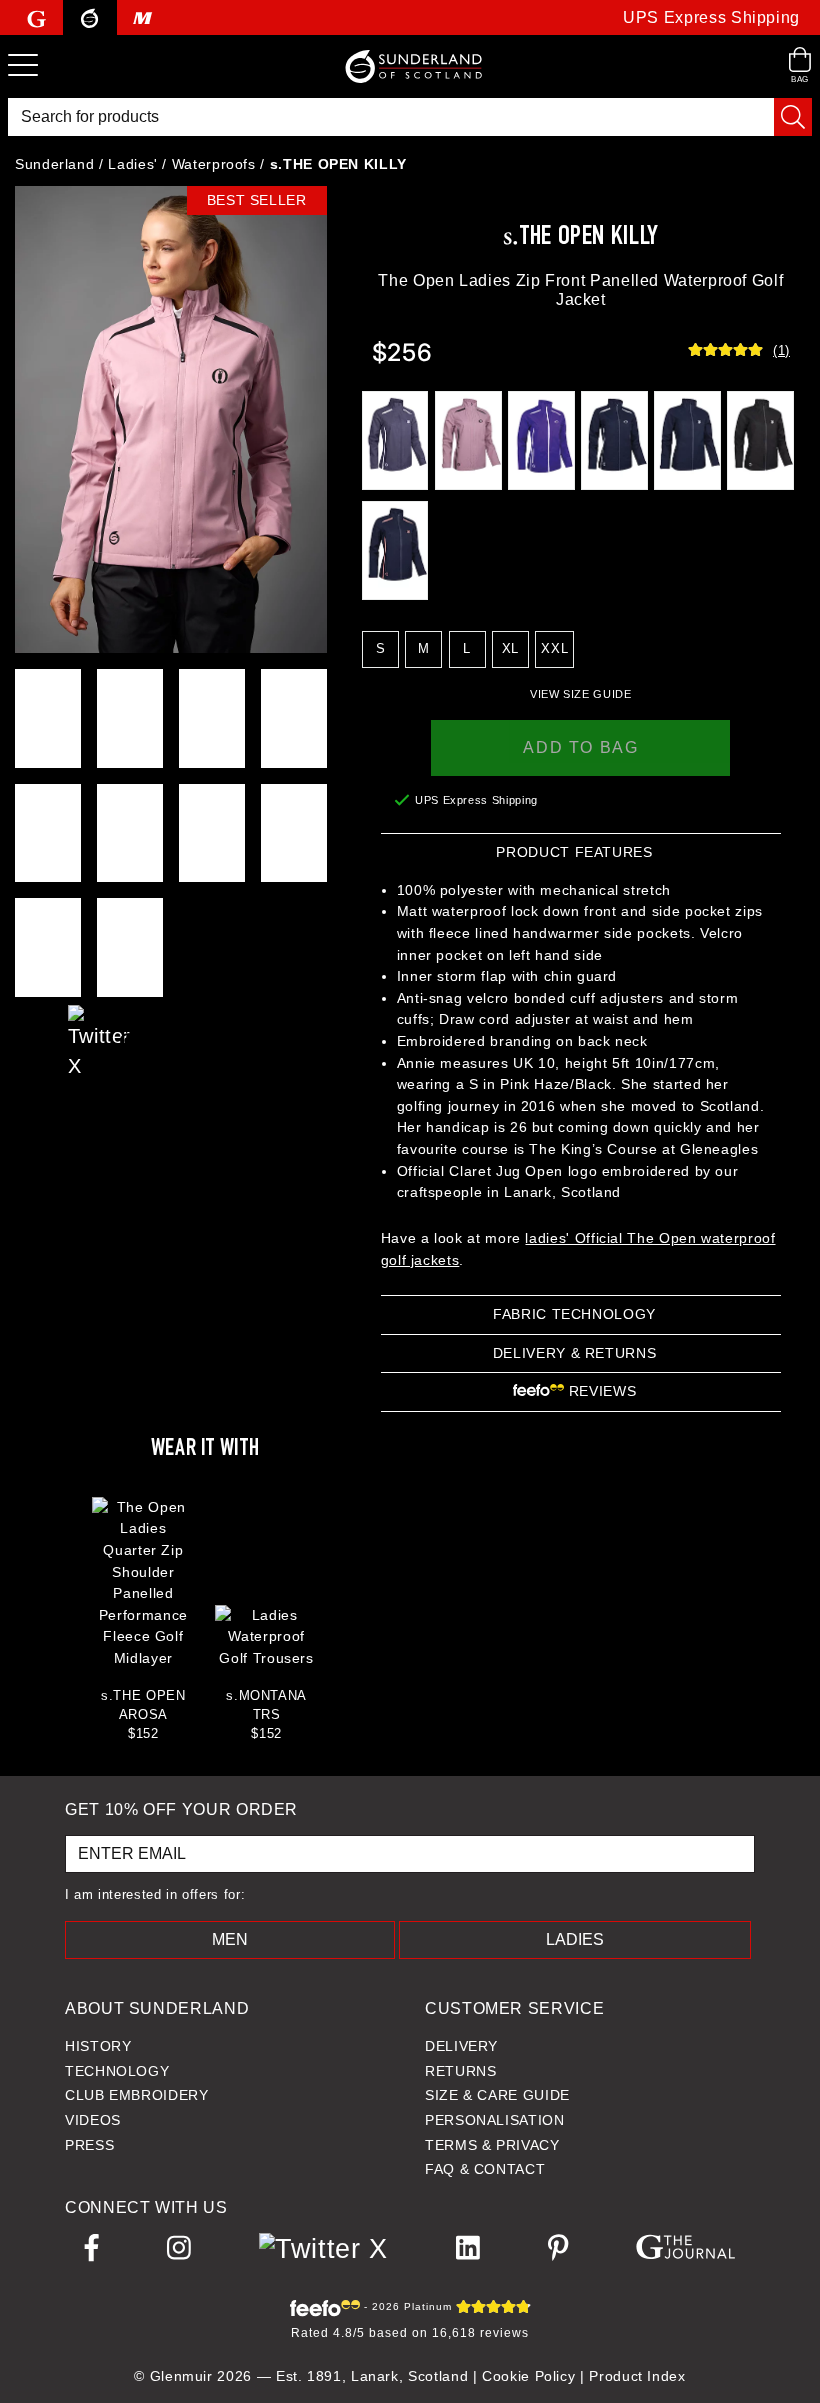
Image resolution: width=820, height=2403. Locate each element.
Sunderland (54, 164)
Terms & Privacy (492, 2145)
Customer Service (514, 2008)
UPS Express (711, 17)
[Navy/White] (614, 440)
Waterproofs (214, 164)
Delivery (461, 2046)
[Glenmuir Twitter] (92, 1021)
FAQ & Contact (485, 2169)
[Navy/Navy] (687, 440)
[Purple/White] (541, 440)
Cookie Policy (528, 2376)
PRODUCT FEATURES (574, 852)
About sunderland (157, 2008)
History (98, 2046)
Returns (460, 2071)
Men (230, 1939)
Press (89, 2145)
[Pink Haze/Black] (468, 440)
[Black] (760, 440)
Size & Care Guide (497, 2095)
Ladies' (132, 164)
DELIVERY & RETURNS (575, 1353)
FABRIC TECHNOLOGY (574, 1314)
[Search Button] (793, 117)
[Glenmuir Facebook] (39, 1045)
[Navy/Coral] (395, 550)
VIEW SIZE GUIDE (581, 694)
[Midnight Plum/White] (395, 440)
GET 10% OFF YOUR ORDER (181, 1809)
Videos (93, 2120)
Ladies (575, 1939)
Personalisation (495, 2120)
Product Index (637, 2376)
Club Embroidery (137, 2095)
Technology (117, 2071)
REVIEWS (600, 1391)
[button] (581, 694)
